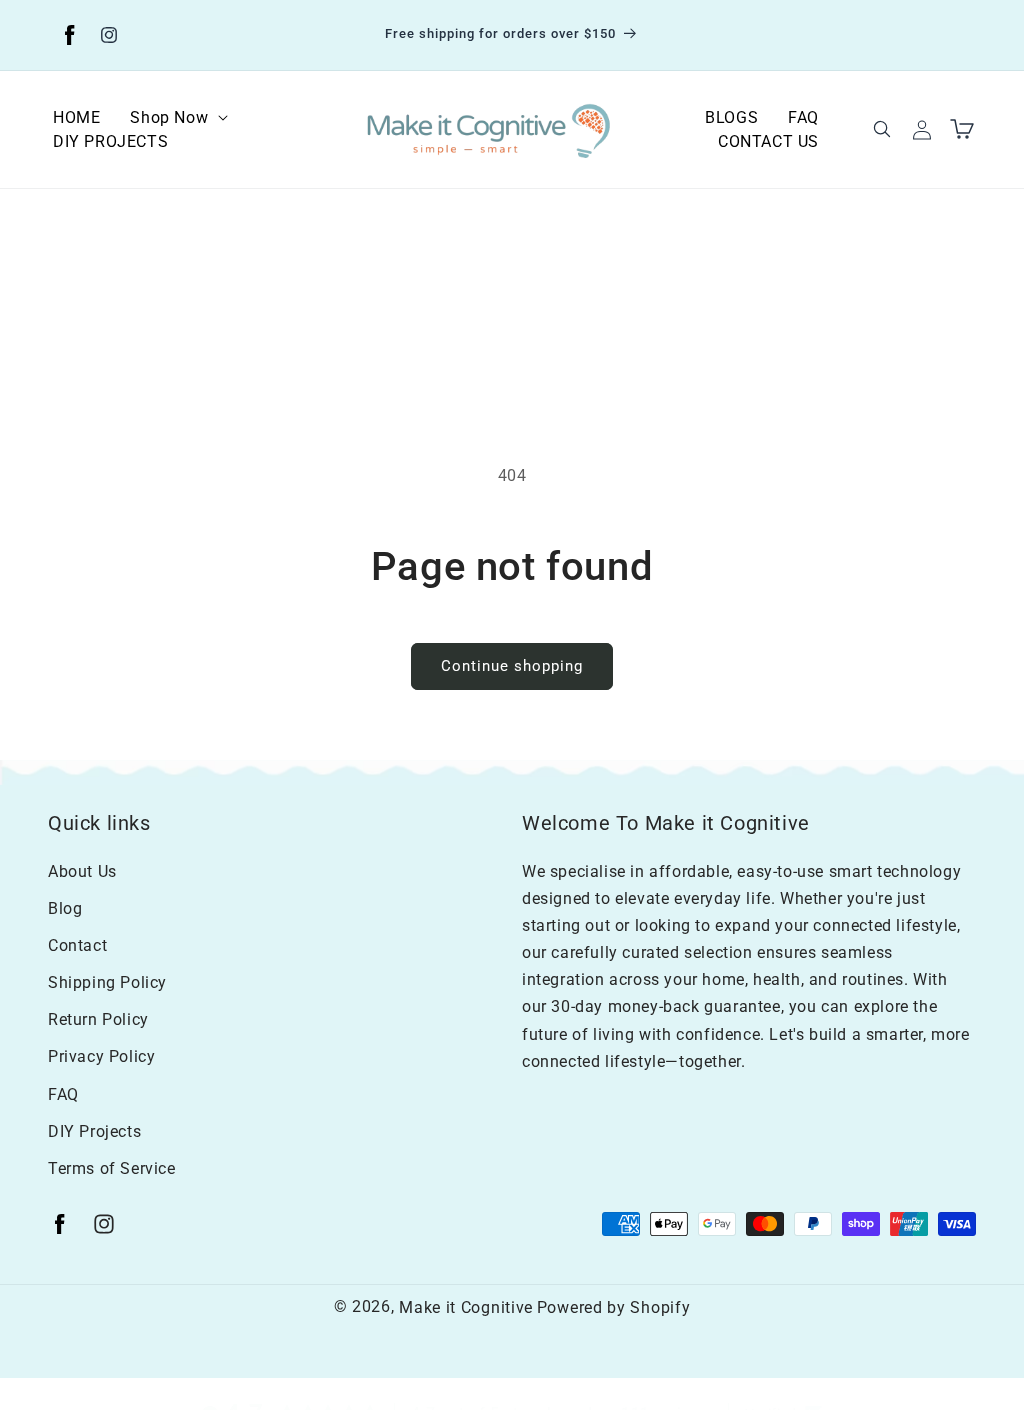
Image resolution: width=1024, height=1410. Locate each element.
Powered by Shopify (614, 1307)
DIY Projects (94, 1131)
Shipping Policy (107, 982)
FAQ (63, 1094)
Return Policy (98, 1019)
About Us (82, 871)
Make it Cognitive (466, 1307)
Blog (65, 908)
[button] (179, 118)
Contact (77, 945)
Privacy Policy (101, 1056)
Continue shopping (512, 666)
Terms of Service (112, 1168)
